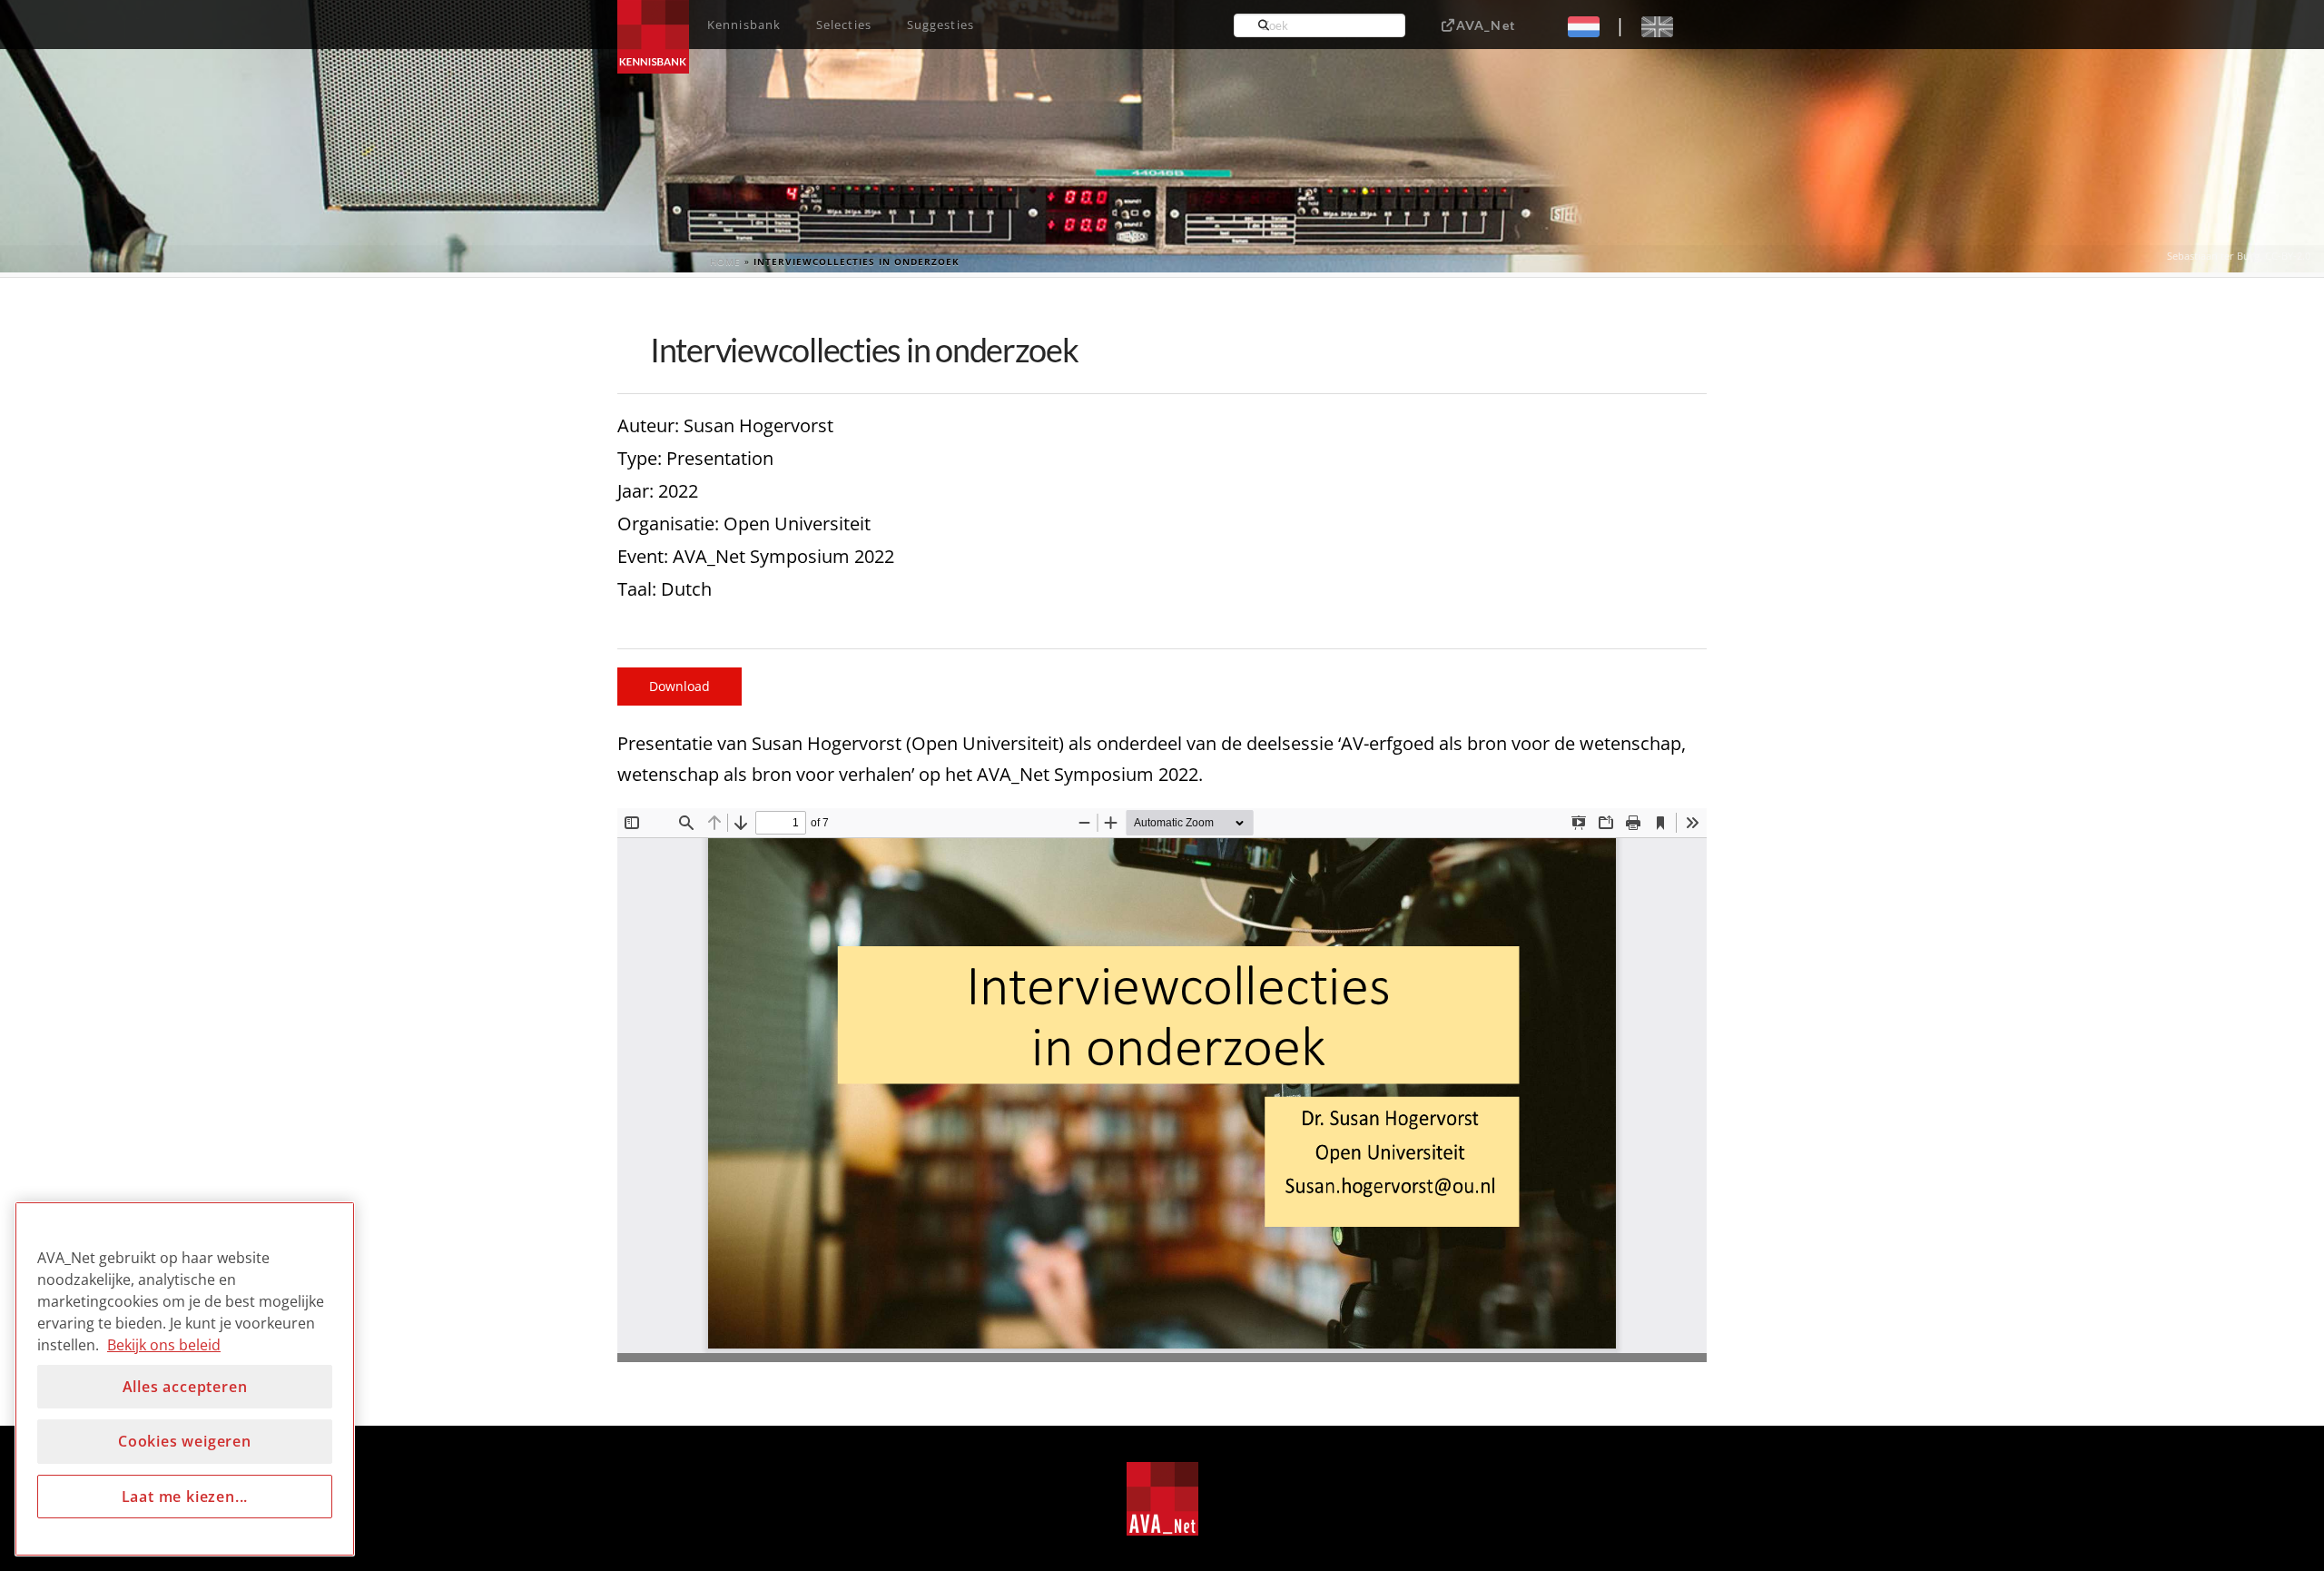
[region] (185, 1379)
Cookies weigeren (185, 1441)
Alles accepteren (185, 1387)
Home (725, 262)
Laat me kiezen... (185, 1497)
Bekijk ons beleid (164, 1345)
